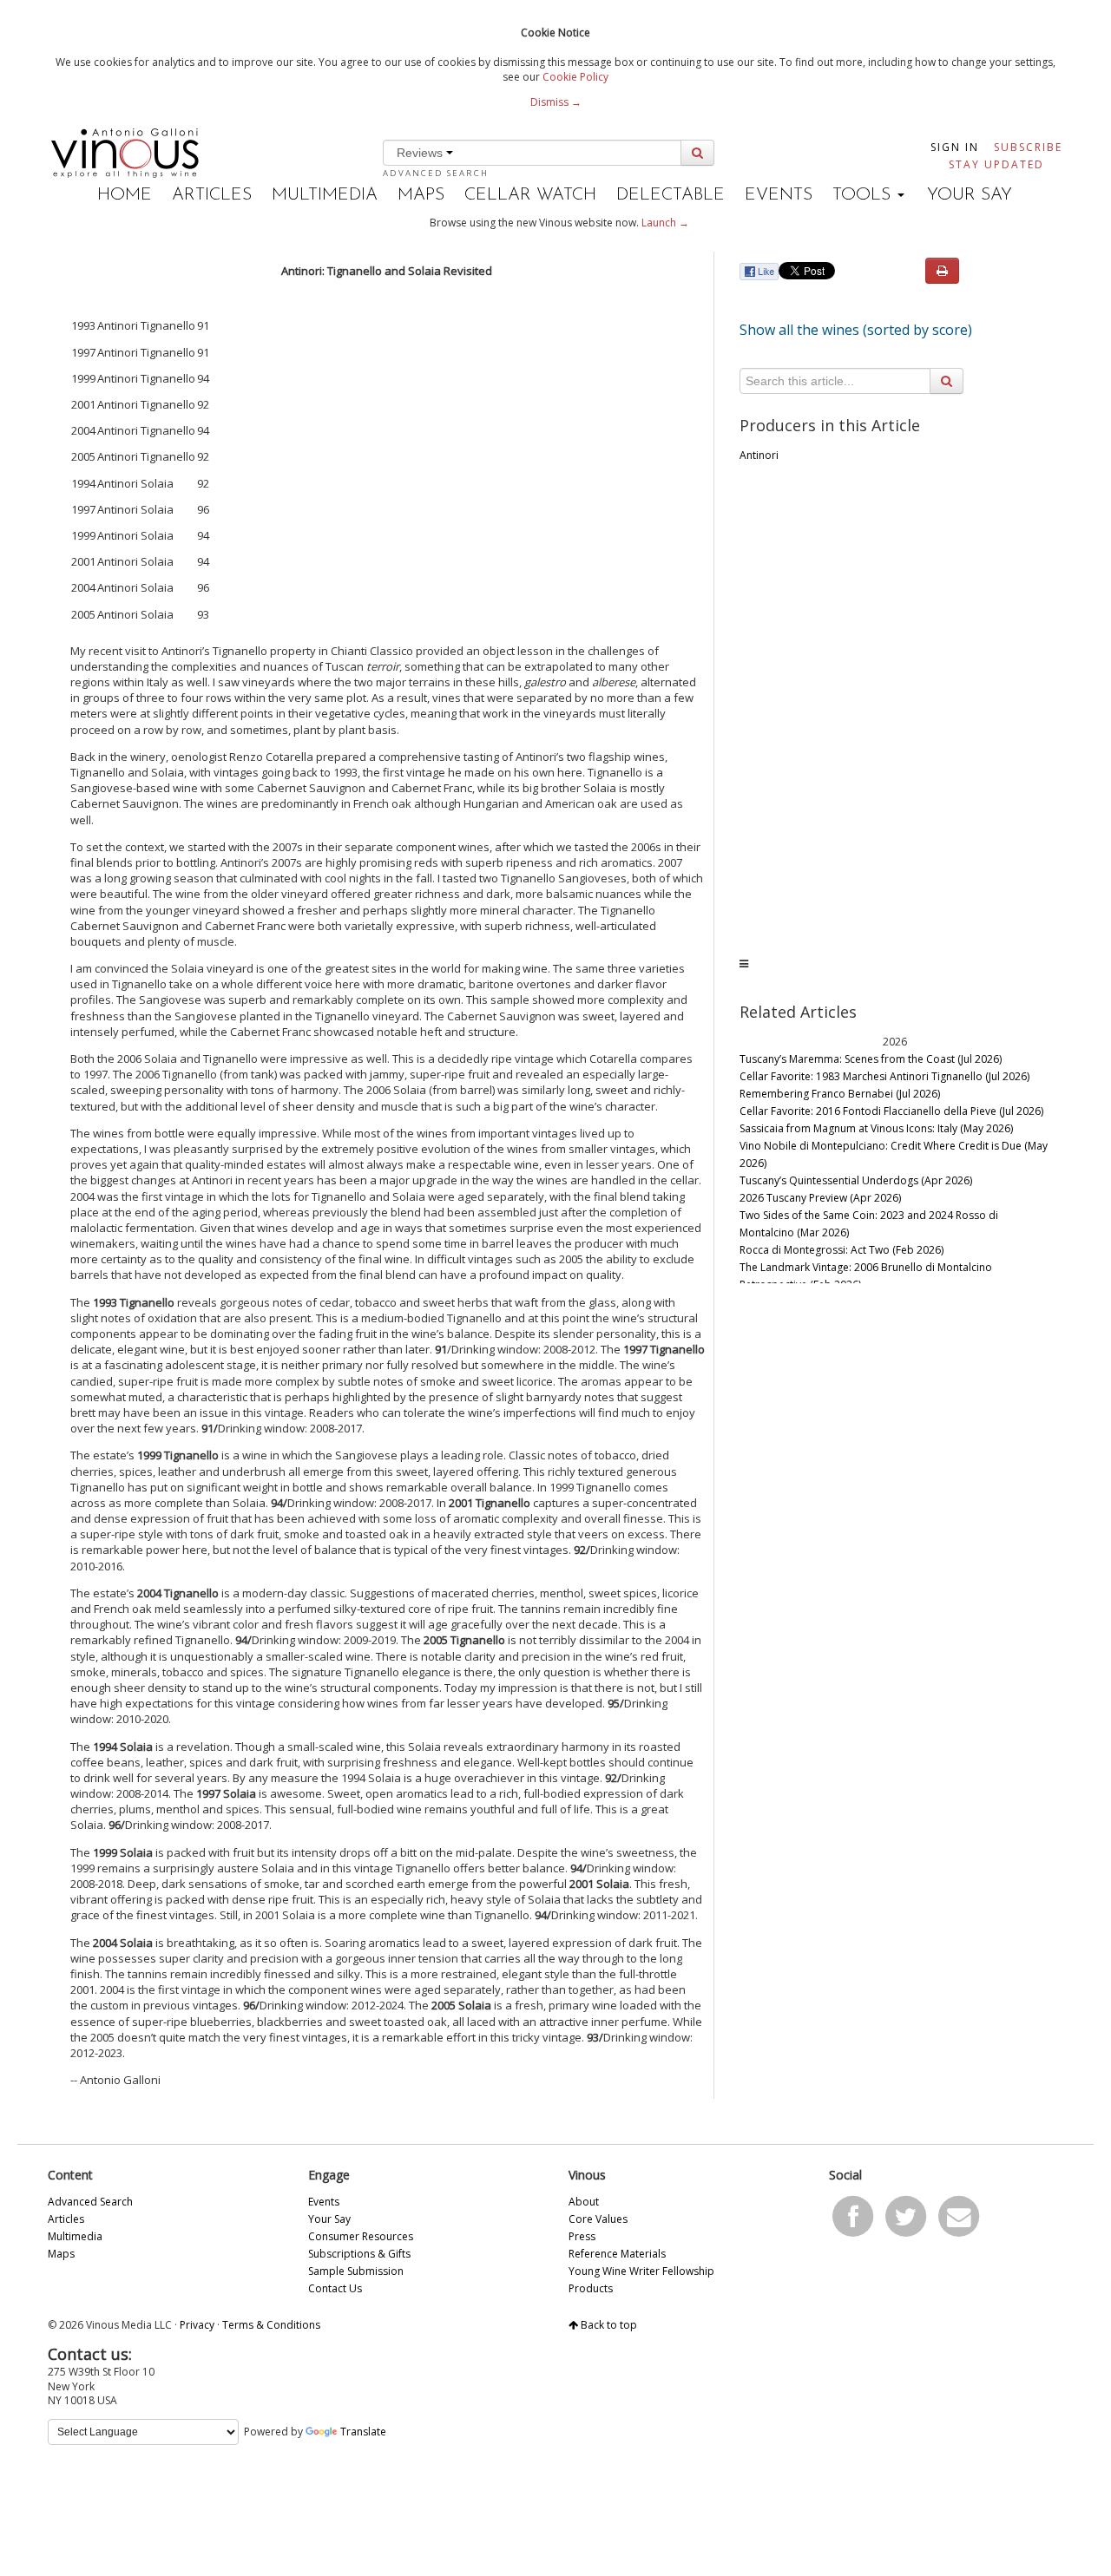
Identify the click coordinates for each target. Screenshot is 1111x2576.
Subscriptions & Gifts (359, 2254)
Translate (363, 2432)
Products (591, 2288)
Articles (212, 195)
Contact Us (335, 2288)
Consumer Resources (361, 2236)
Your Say (970, 195)
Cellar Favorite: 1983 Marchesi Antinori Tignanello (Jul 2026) (884, 1076)
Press (582, 2236)
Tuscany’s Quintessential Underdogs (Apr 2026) (856, 1180)
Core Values (598, 2219)
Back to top (608, 2325)
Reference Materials (617, 2254)
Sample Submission (356, 2271)
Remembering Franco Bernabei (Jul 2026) (840, 1094)
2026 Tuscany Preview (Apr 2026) (820, 1198)
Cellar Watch (530, 195)
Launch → (665, 223)
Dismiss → (556, 102)
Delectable (671, 195)
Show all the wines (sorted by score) (856, 330)
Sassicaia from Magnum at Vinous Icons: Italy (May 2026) (876, 1128)
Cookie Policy (575, 77)
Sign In (955, 147)
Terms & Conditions (271, 2325)
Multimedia (325, 195)
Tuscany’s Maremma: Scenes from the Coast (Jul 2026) (871, 1059)
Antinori (759, 455)
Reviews (421, 153)
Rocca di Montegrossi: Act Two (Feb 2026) (841, 1250)
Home (125, 195)
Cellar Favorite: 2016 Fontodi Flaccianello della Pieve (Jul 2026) (891, 1111)
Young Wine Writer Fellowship (641, 2271)
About (584, 2202)
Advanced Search (436, 173)
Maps (421, 195)
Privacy (197, 2325)
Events (779, 195)
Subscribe (1028, 147)
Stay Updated (996, 164)
